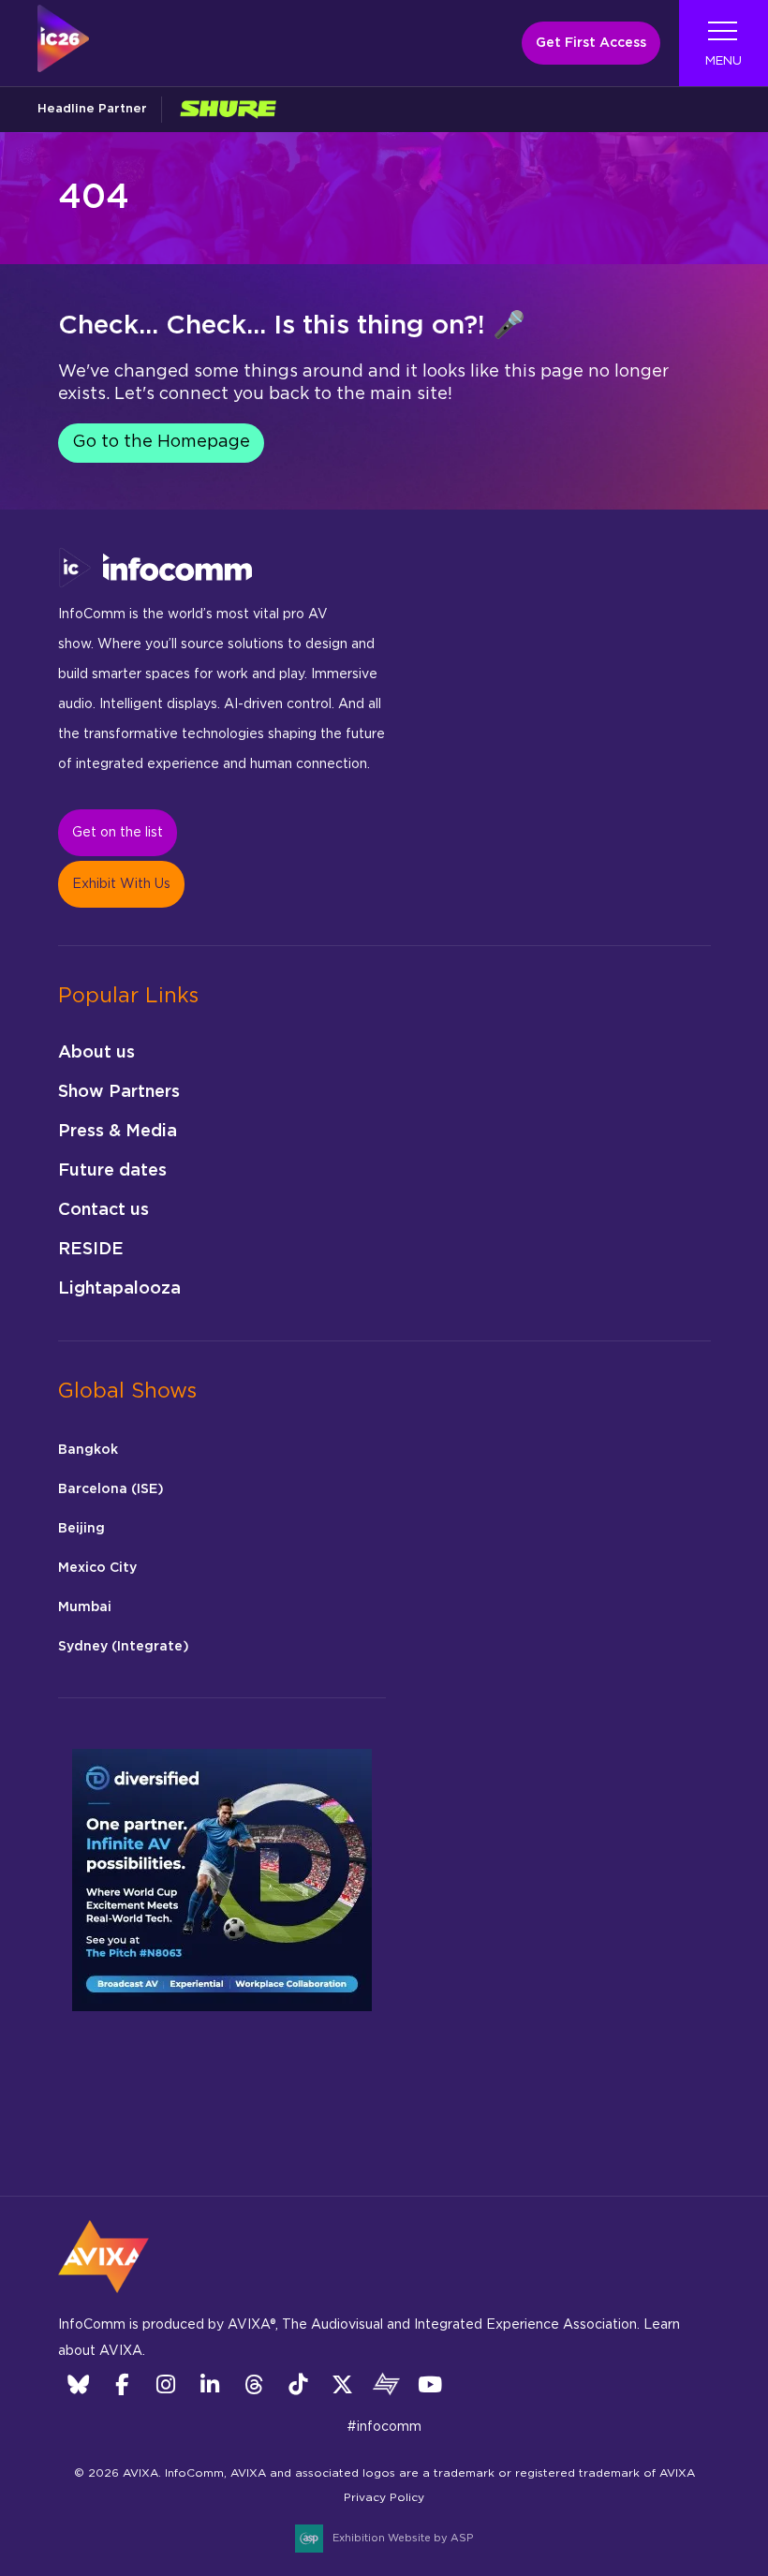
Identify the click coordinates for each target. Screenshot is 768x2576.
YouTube (430, 2384)
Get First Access (591, 43)
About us (96, 1053)
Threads (254, 2384)
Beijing (81, 1529)
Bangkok (88, 1450)
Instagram (166, 2384)
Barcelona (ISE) (111, 1489)
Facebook (122, 2384)
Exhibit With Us (121, 884)
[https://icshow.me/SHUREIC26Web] (228, 109)
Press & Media (118, 1132)
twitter (342, 2384)
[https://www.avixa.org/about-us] (103, 2299)
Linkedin (210, 2384)
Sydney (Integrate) (124, 1647)
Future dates (112, 1171)
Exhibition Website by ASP (403, 2538)
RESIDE (91, 1250)
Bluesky (78, 2384)
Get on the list (118, 833)
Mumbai (85, 1607)
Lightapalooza (119, 1289)
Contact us (103, 1210)
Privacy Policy (384, 2497)
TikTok (298, 2384)
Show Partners (119, 1092)
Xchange (386, 2384)
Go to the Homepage (161, 442)
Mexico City (97, 1568)
